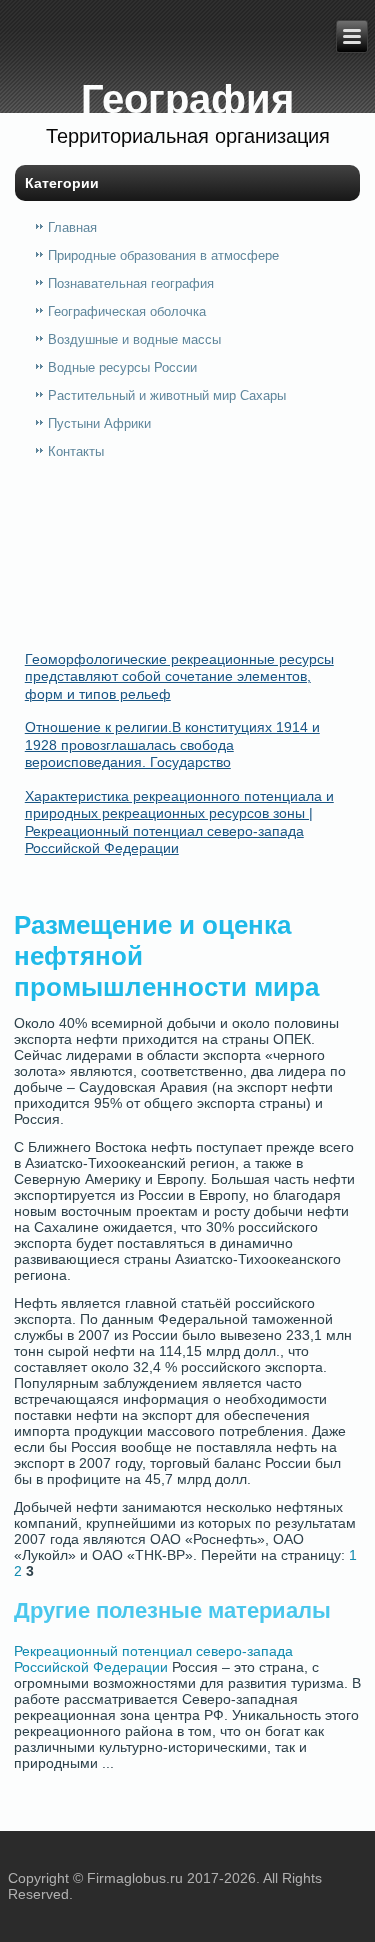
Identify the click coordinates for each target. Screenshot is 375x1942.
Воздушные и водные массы (134, 339)
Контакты (76, 451)
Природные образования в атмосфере (163, 255)
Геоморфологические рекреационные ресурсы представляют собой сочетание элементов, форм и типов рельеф (179, 676)
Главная (72, 227)
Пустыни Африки (99, 423)
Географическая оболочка (127, 311)
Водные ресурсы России (122, 367)
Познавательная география (131, 283)
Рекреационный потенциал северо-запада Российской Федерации (153, 1659)
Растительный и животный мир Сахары (167, 395)
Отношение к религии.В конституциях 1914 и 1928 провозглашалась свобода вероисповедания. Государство (172, 744)
